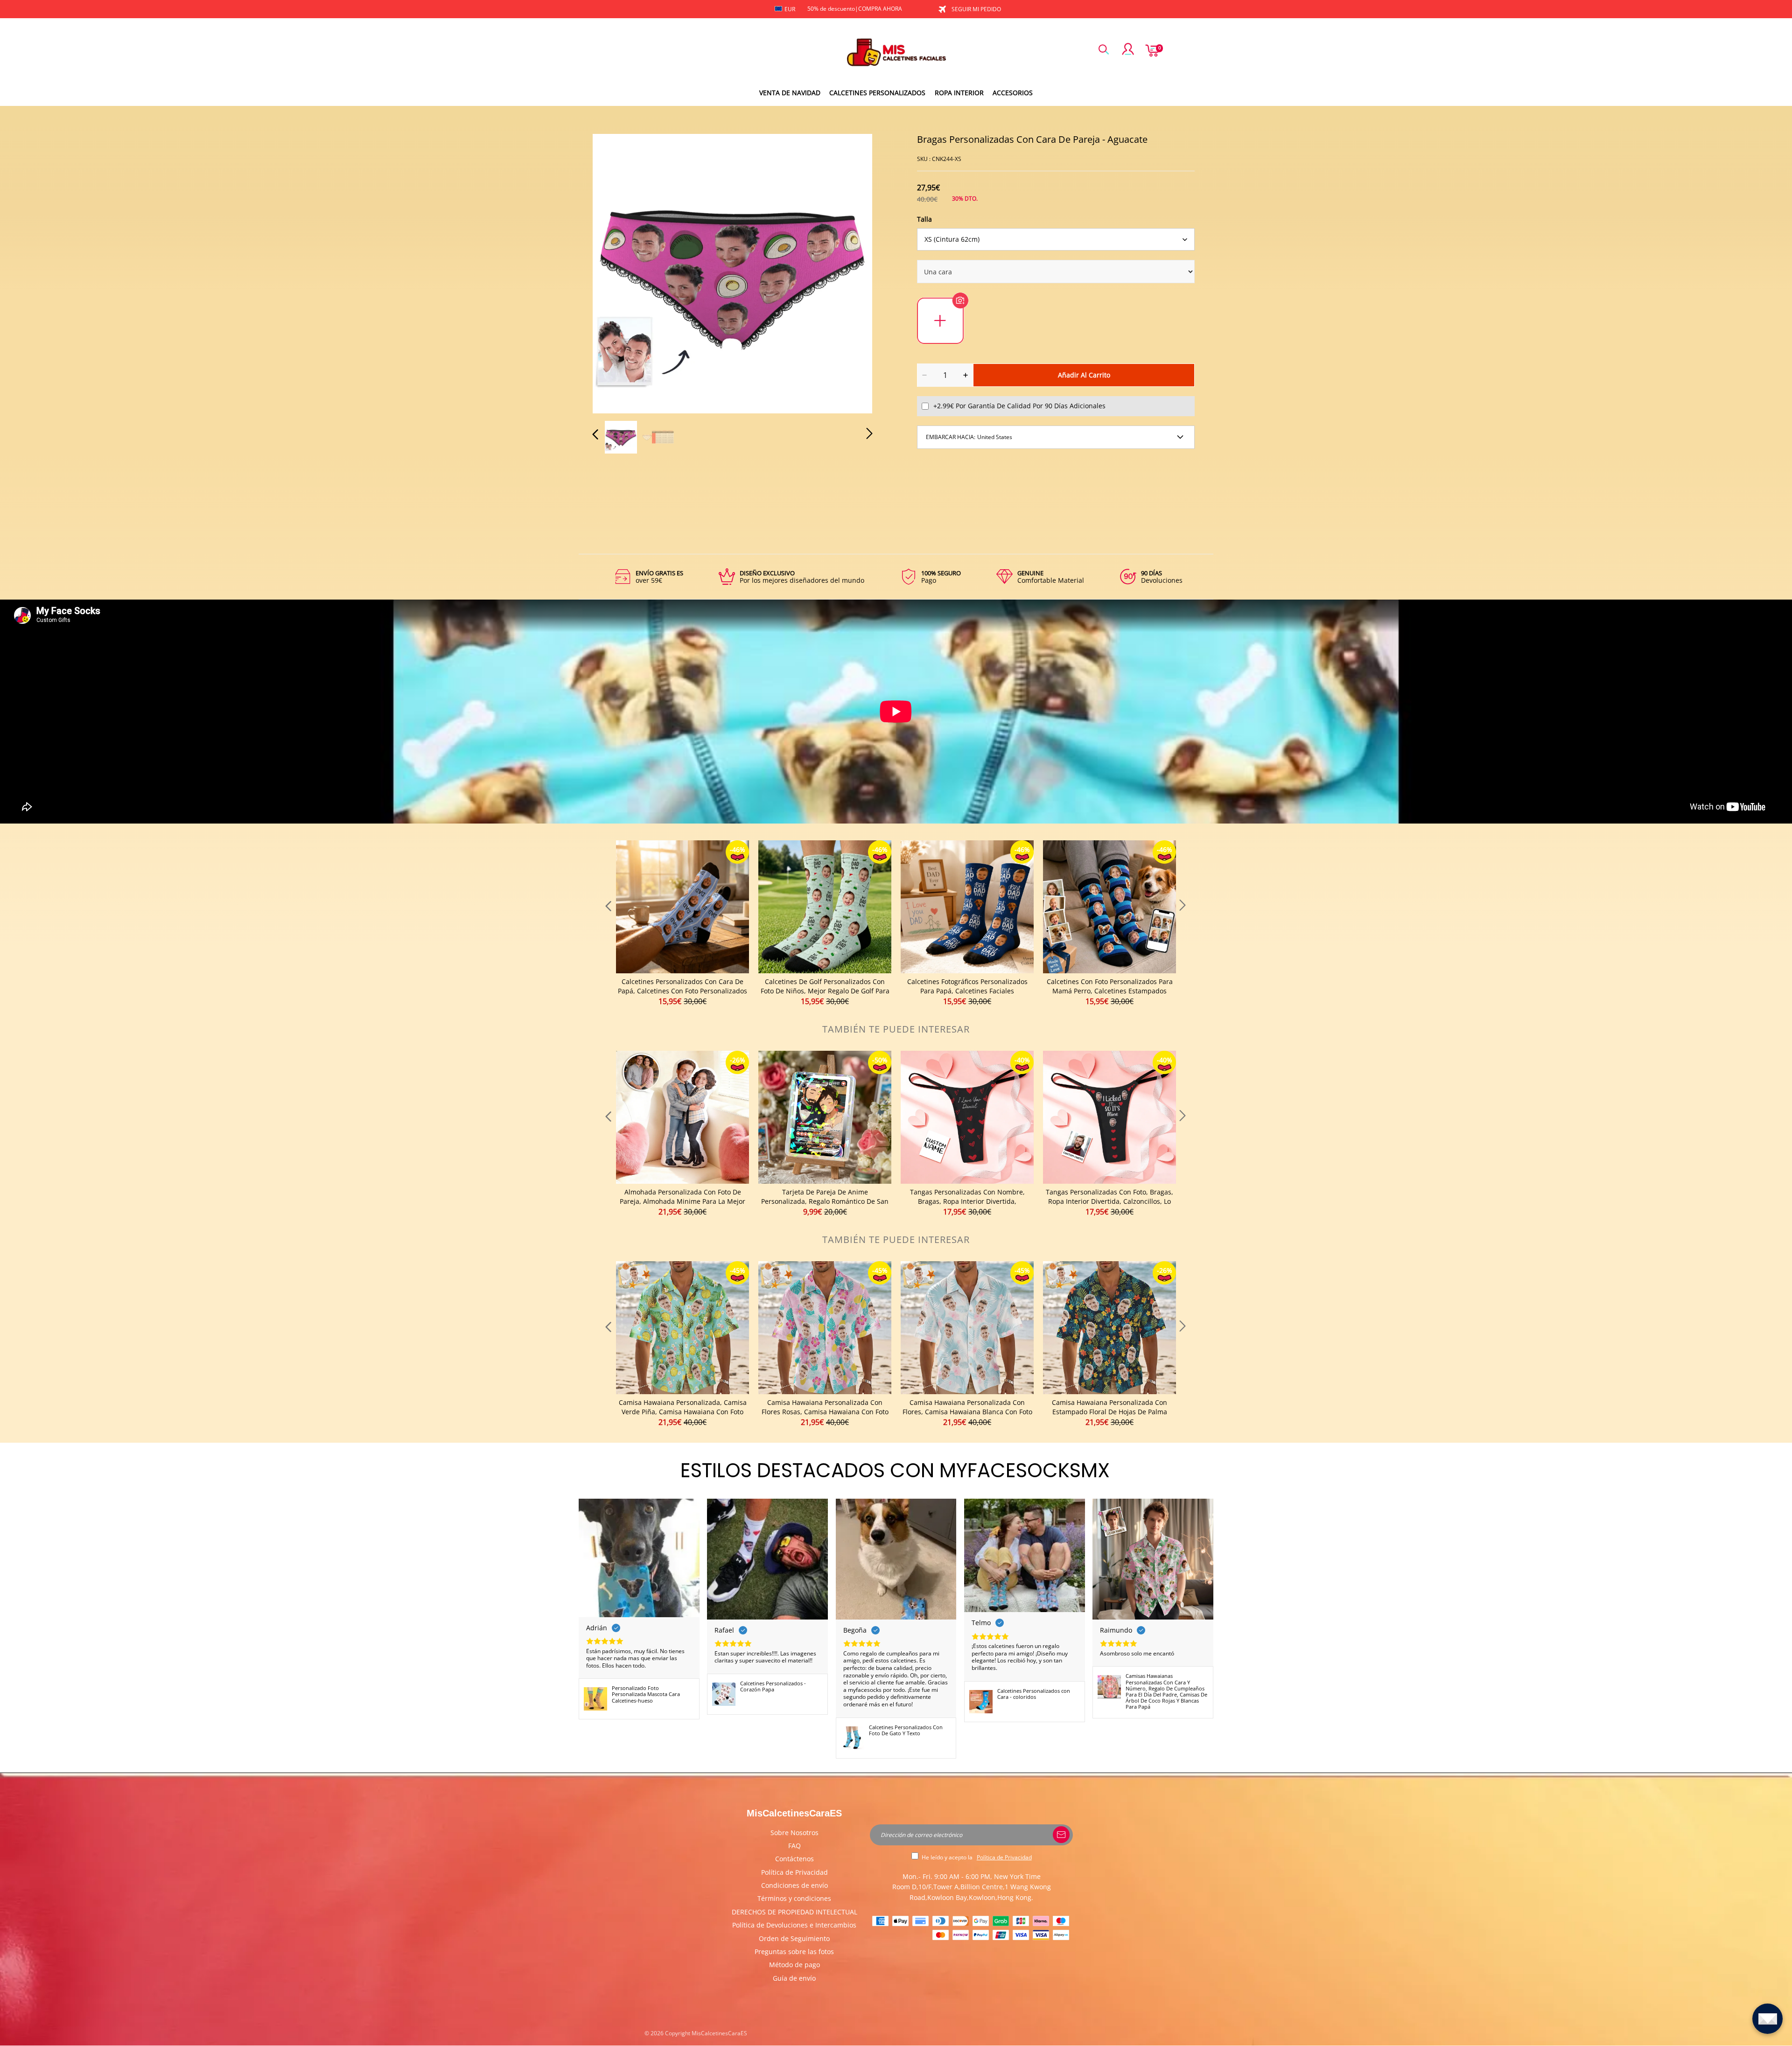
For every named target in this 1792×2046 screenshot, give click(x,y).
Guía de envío (794, 1978)
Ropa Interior (959, 93)
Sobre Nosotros (794, 1833)
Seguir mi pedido (976, 9)
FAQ (794, 1846)
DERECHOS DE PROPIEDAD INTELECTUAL (794, 1912)
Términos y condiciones (794, 1898)
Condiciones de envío (794, 1885)
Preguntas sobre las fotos (794, 1952)
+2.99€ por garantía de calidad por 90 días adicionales (1019, 406)
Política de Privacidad (794, 1872)
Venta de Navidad (790, 93)
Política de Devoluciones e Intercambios (794, 1925)
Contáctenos (794, 1859)
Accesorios (1013, 93)
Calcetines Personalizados (877, 93)
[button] (614, 272)
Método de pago (794, 1965)
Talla (924, 219)
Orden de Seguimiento (794, 1938)
